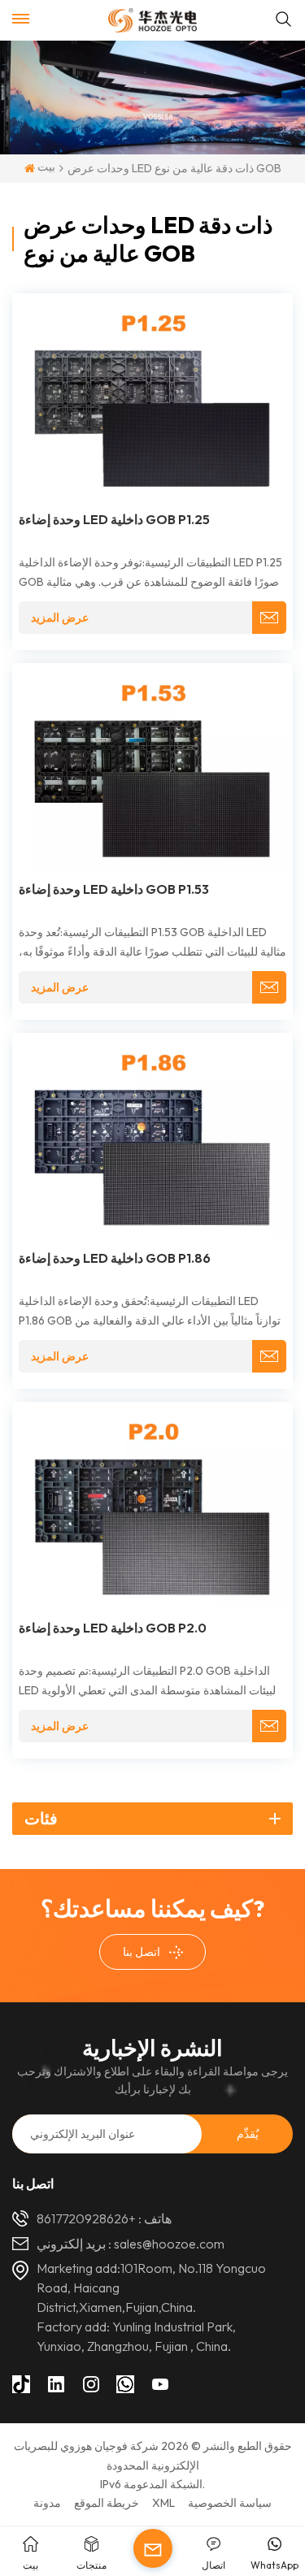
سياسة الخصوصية (230, 2503)
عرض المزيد (60, 618)
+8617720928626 (86, 2218)
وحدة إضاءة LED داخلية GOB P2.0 (113, 1628)
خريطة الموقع (107, 2503)
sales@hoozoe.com (169, 2244)
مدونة (47, 2503)
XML (163, 2503)
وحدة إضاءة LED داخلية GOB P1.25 (114, 519)
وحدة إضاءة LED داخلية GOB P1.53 (114, 889)
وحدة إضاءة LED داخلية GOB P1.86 (115, 1258)
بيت (45, 167)
